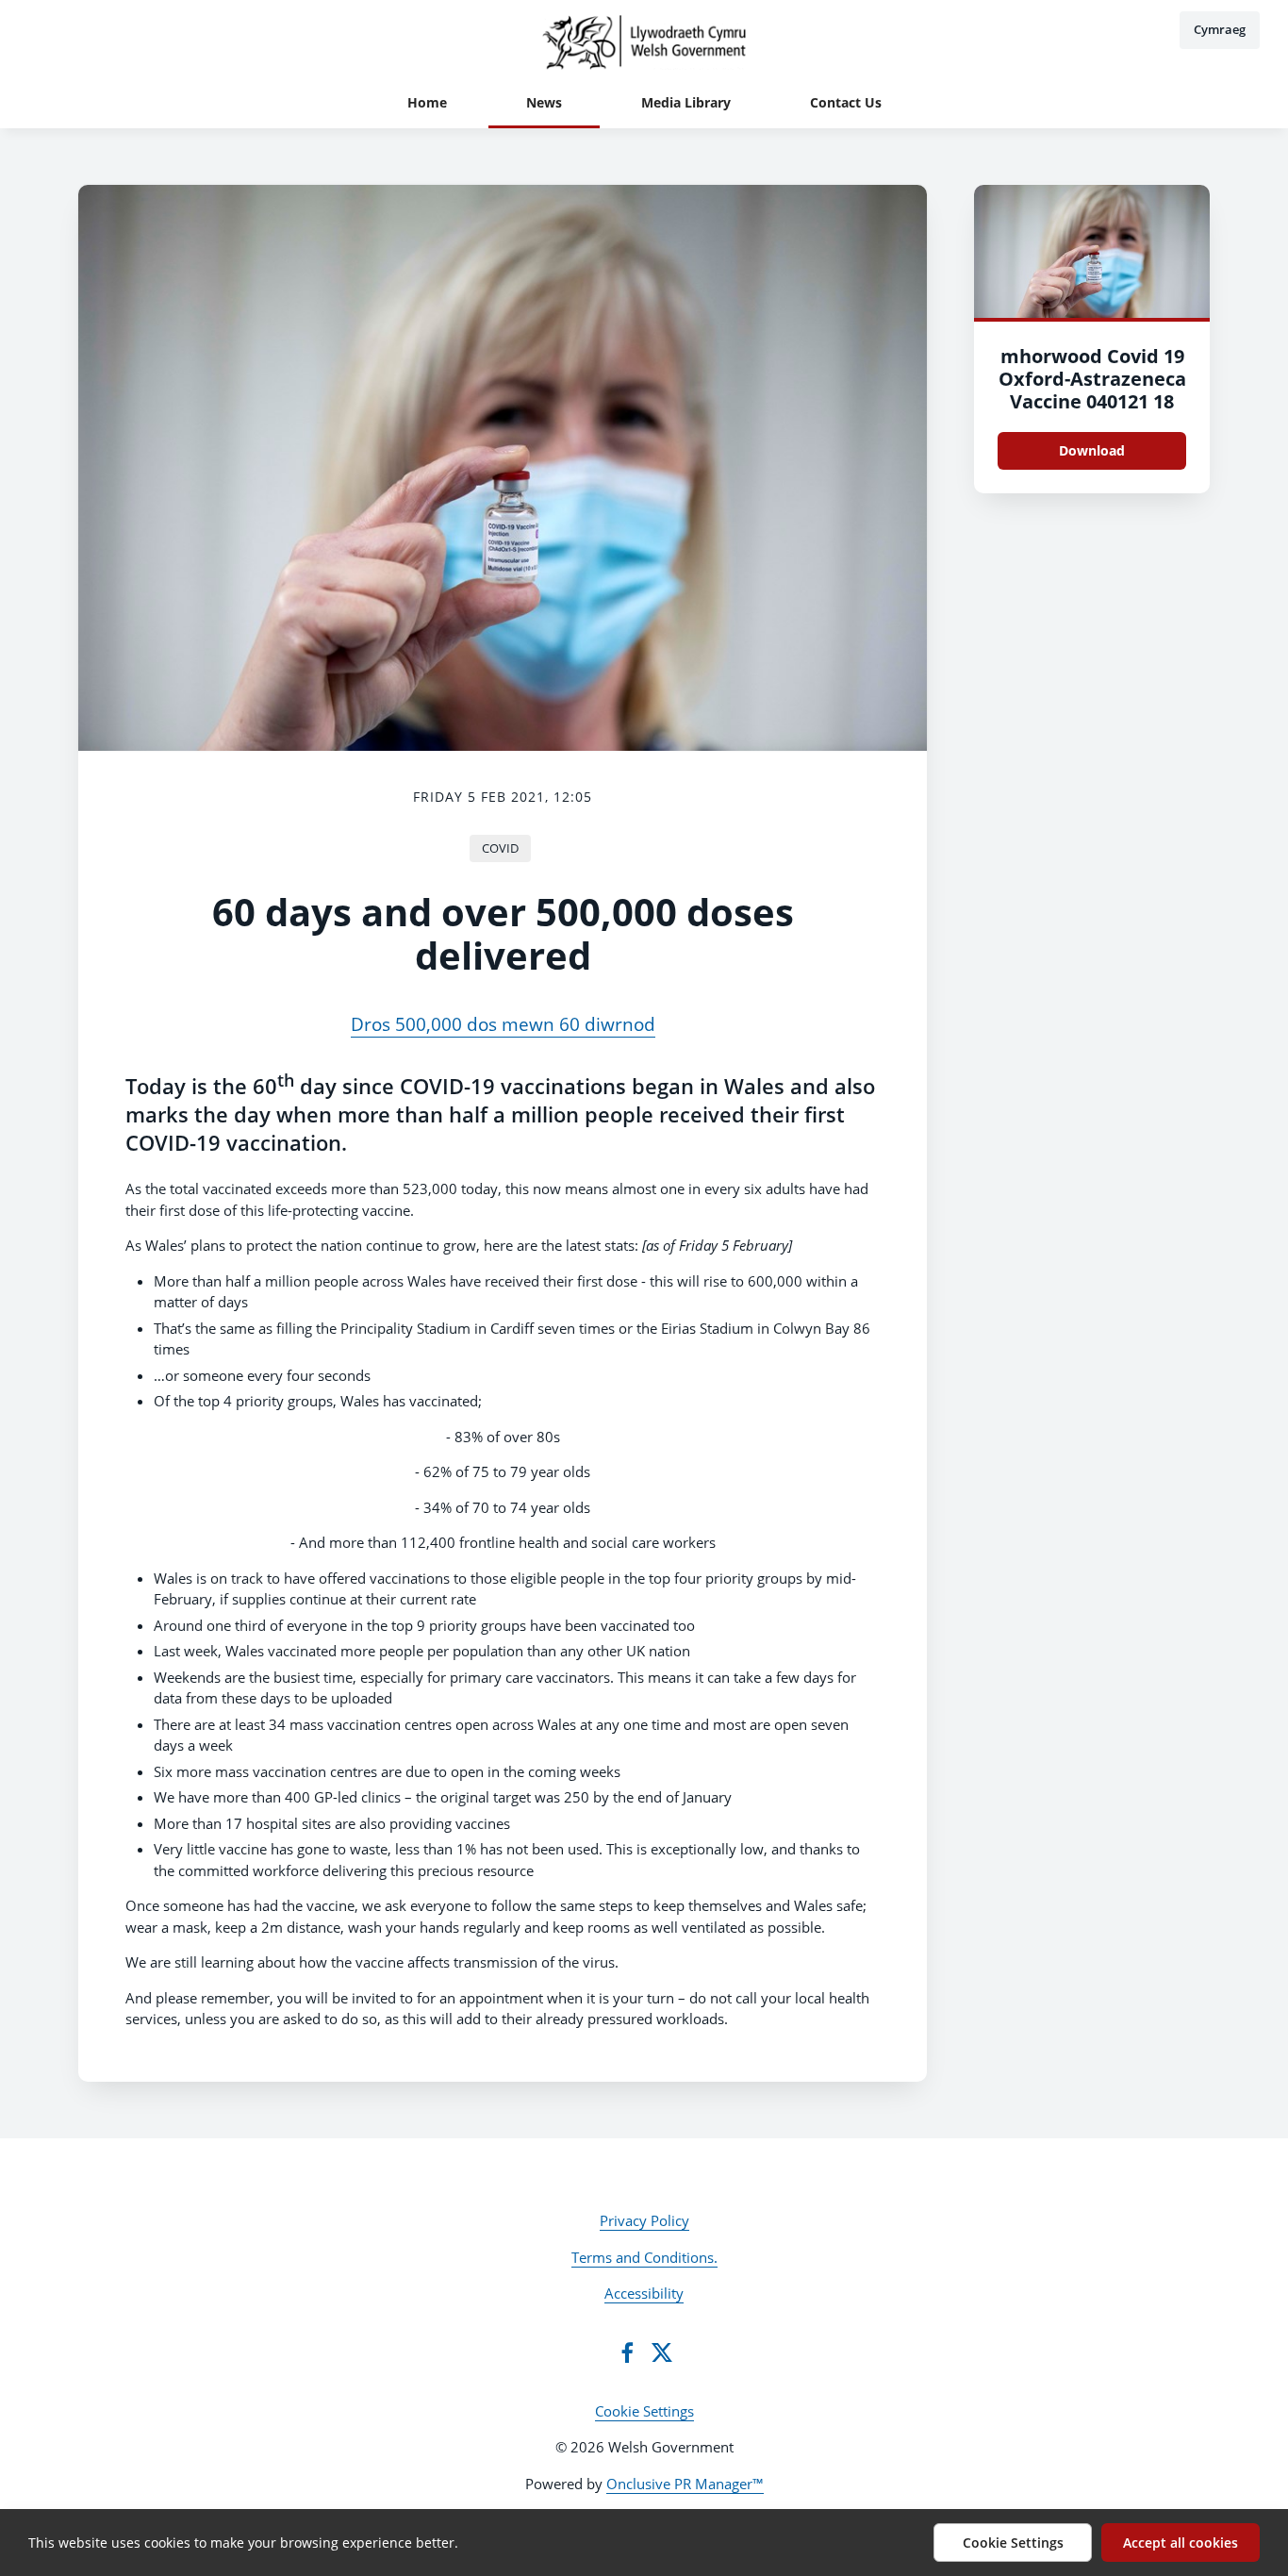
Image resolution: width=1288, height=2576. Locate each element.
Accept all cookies (1181, 2543)
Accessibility (644, 2293)
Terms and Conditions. (644, 2257)
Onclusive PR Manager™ (685, 2484)
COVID (500, 848)
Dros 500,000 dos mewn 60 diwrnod (503, 1024)
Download (1092, 450)
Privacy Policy (644, 2220)
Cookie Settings (644, 2411)
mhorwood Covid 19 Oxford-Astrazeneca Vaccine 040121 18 (1092, 379)
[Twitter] (662, 2352)
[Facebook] (627, 2352)
